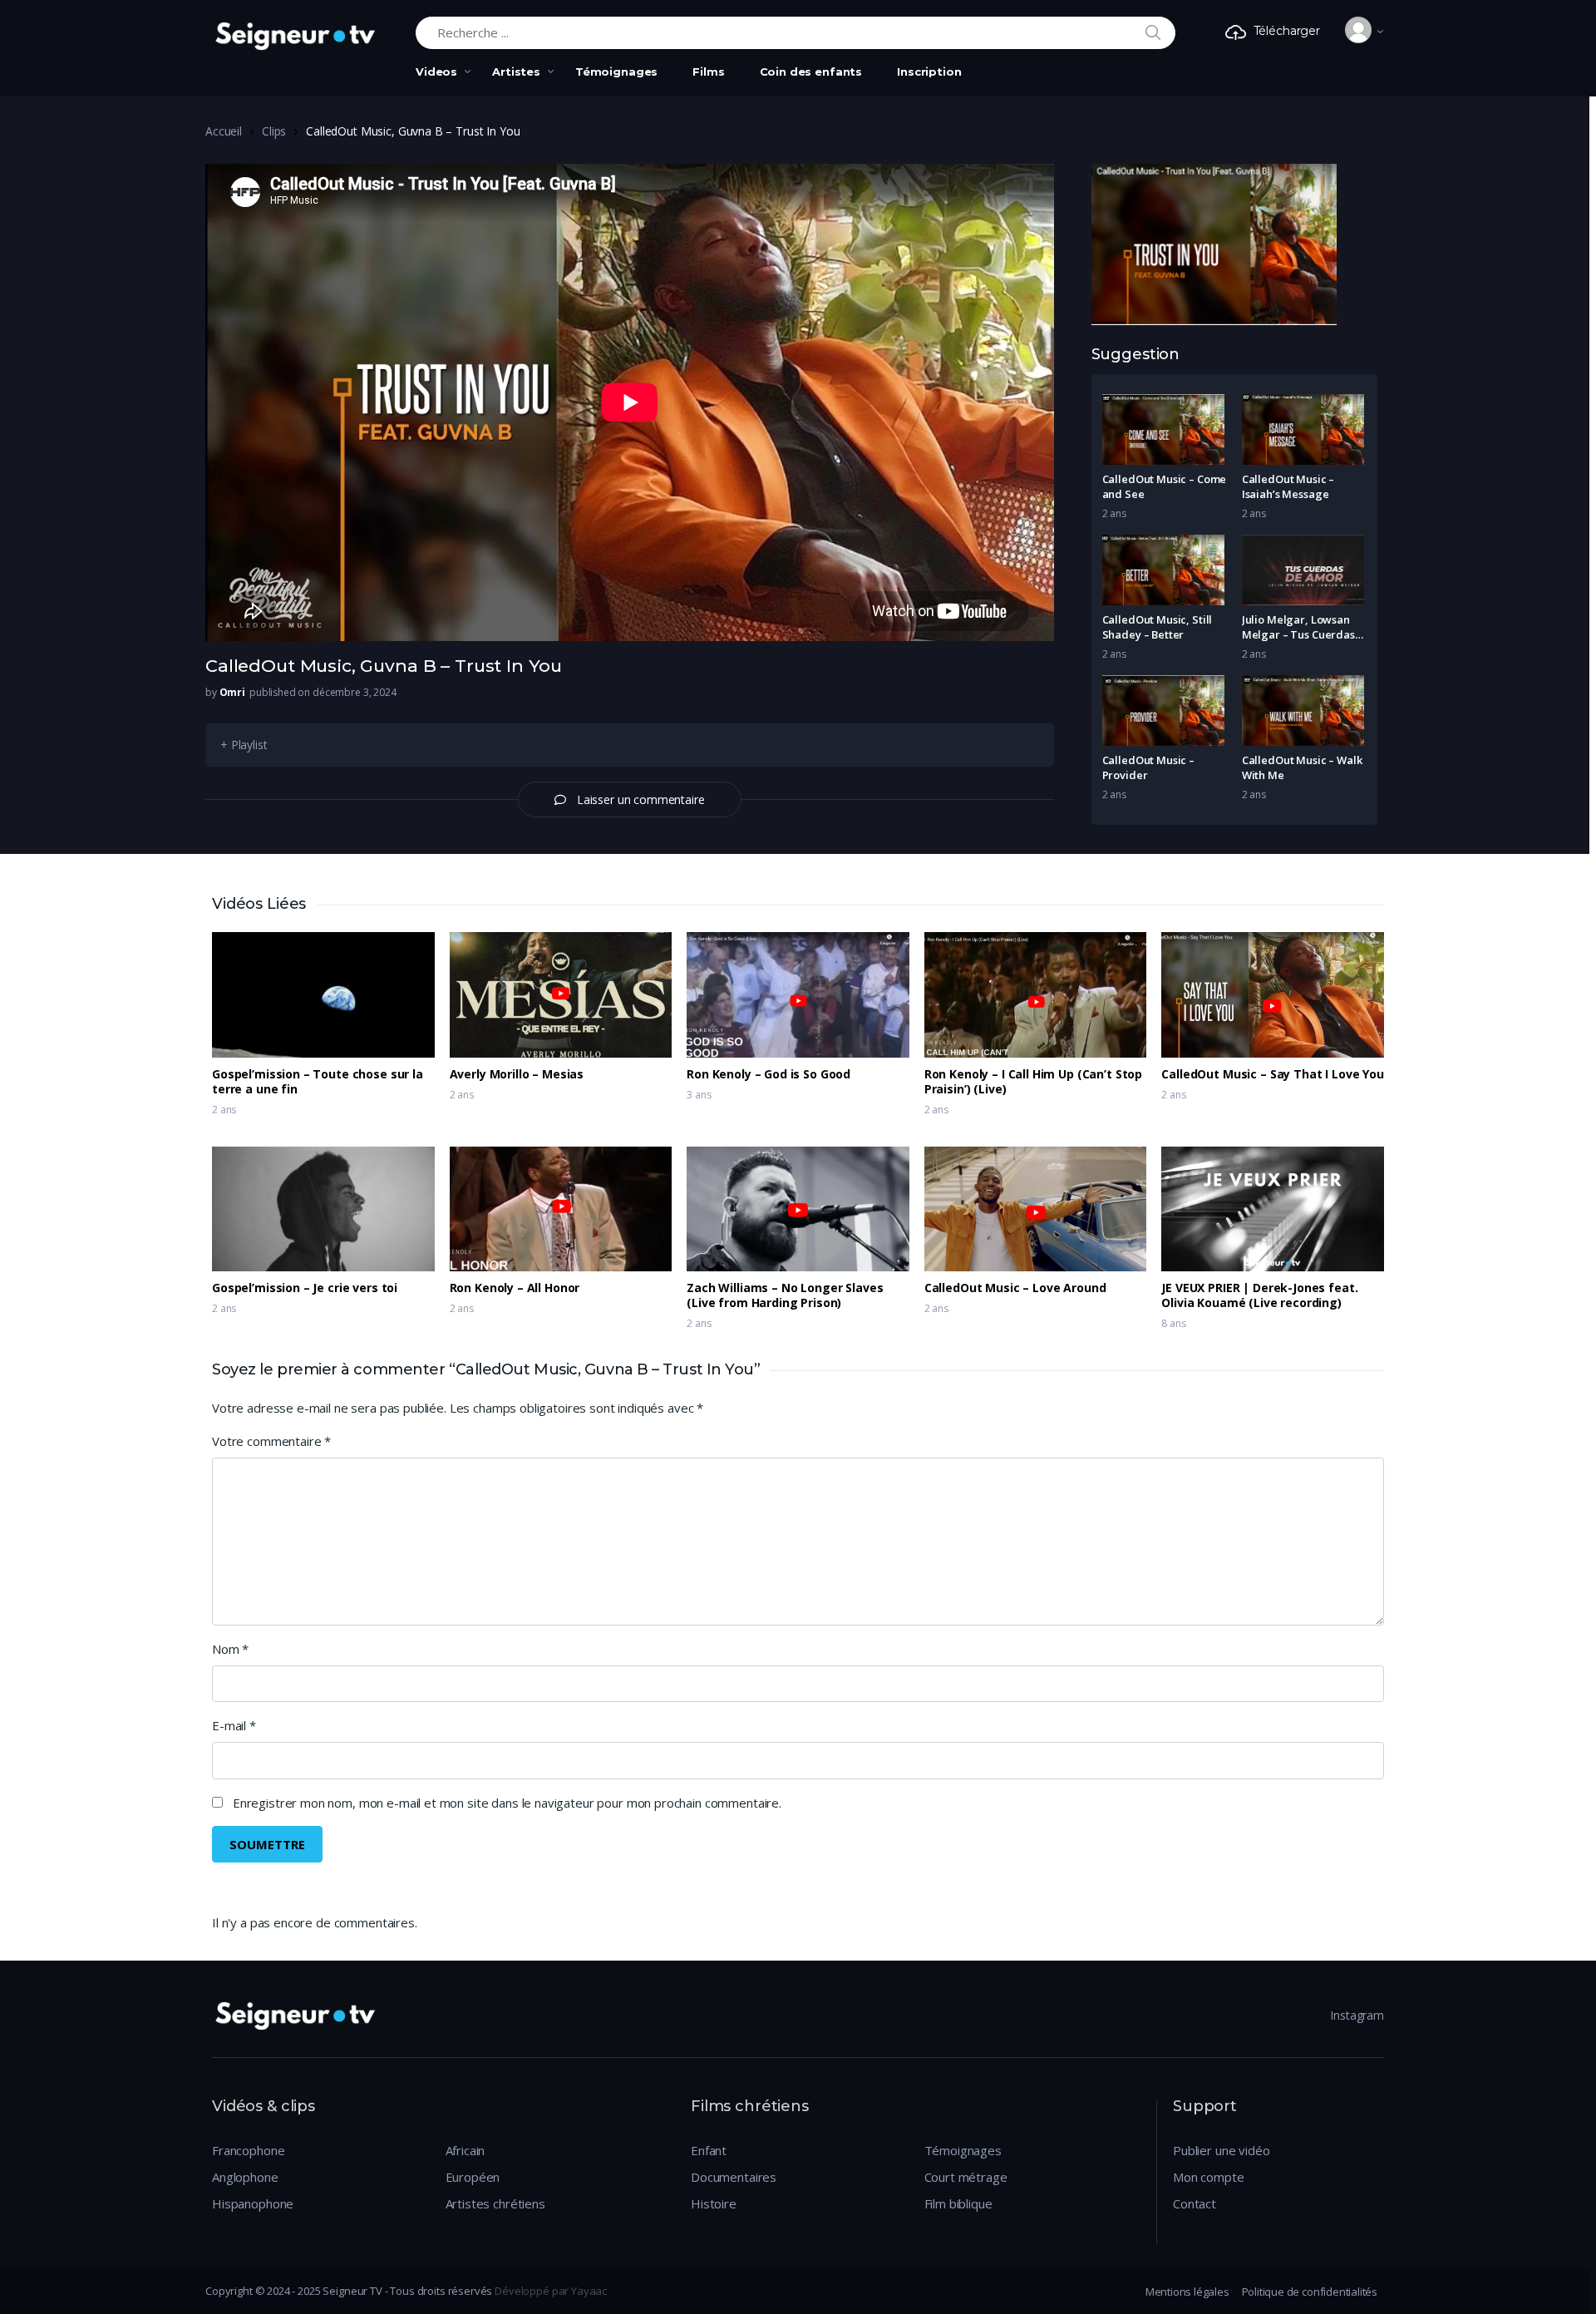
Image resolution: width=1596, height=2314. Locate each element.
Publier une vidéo (1221, 2150)
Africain (465, 2150)
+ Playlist (244, 745)
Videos (436, 72)
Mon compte (1209, 2177)
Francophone (248, 2150)
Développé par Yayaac (551, 2291)
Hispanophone (253, 2203)
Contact (1195, 2203)
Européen (473, 2177)
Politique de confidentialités (1310, 2292)
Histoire (714, 2203)
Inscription (929, 72)
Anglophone (245, 2177)
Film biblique (958, 2203)
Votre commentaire (271, 1441)
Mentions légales (1187, 2292)
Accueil (224, 131)
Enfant (709, 2150)
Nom (230, 1649)
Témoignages (616, 72)
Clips (274, 131)
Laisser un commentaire (641, 799)
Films (708, 72)
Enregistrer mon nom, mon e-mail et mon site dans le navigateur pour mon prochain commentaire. (507, 1803)
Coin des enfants (811, 72)
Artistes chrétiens (495, 2203)
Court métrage (966, 2177)
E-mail (234, 1725)
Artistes (516, 72)
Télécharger (1287, 31)
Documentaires (734, 2177)
